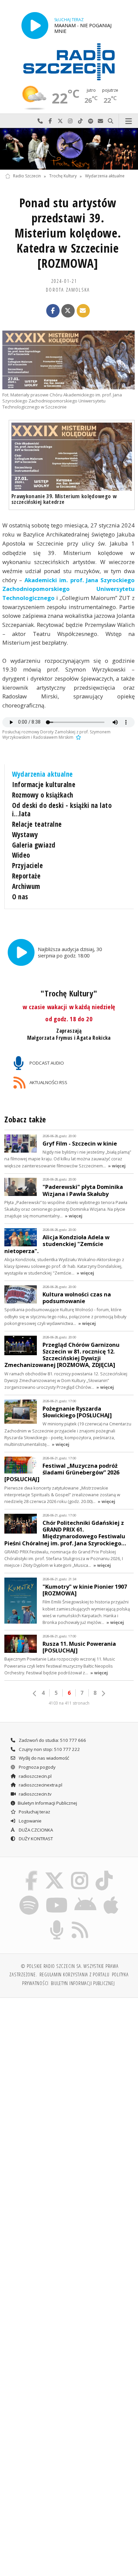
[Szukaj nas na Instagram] (80, 1872)
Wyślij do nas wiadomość (100, 121)
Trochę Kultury (63, 176)
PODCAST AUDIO (46, 1063)
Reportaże (26, 876)
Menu (128, 121)
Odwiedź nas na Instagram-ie (70, 121)
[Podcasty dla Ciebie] (57, 1921)
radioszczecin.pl (35, 1776)
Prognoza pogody (37, 1767)
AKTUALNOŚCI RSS (48, 1082)
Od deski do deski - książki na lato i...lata (62, 810)
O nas (20, 897)
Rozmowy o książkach (43, 795)
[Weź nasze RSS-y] (80, 1921)
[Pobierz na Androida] (86, 1897)
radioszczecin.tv (35, 1794)
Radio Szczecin (27, 176)
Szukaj (111, 121)
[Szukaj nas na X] (54, 1872)
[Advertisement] (69, 2076)
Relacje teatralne (37, 824)
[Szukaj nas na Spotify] (29, 1897)
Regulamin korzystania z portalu (75, 1974)
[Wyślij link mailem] (83, 311)
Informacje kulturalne (44, 784)
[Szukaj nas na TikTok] (104, 1872)
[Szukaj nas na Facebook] (31, 1872)
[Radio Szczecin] (69, 62)
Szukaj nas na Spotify (90, 121)
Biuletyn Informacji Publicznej (47, 1803)
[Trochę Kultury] (69, 149)
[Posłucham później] (78, 737)
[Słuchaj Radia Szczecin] (35, 25)
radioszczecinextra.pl (40, 1785)
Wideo (21, 855)
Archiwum (26, 886)
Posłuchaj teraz (34, 1812)
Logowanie (30, 1821)
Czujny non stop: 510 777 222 (49, 1749)
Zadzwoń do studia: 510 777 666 (52, 1740)
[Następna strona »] (103, 1693)
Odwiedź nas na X (60, 121)
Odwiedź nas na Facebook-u (50, 121)
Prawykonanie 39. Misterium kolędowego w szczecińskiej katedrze (64, 499)
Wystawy (25, 834)
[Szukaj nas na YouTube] (56, 1897)
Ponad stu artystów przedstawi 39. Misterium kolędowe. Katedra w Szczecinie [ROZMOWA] (68, 233)
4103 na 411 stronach (69, 1703)
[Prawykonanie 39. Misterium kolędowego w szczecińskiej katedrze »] (72, 457)
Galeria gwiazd (34, 845)
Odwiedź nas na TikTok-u (80, 121)
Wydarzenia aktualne (105, 176)
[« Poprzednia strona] (35, 1693)
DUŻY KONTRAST (35, 1839)
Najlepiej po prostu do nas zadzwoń (40, 121)
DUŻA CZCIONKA (35, 1830)
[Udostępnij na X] (68, 311)
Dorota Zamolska (68, 290)
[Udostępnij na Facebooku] (53, 311)
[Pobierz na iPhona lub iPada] (111, 1897)
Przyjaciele (28, 865)
